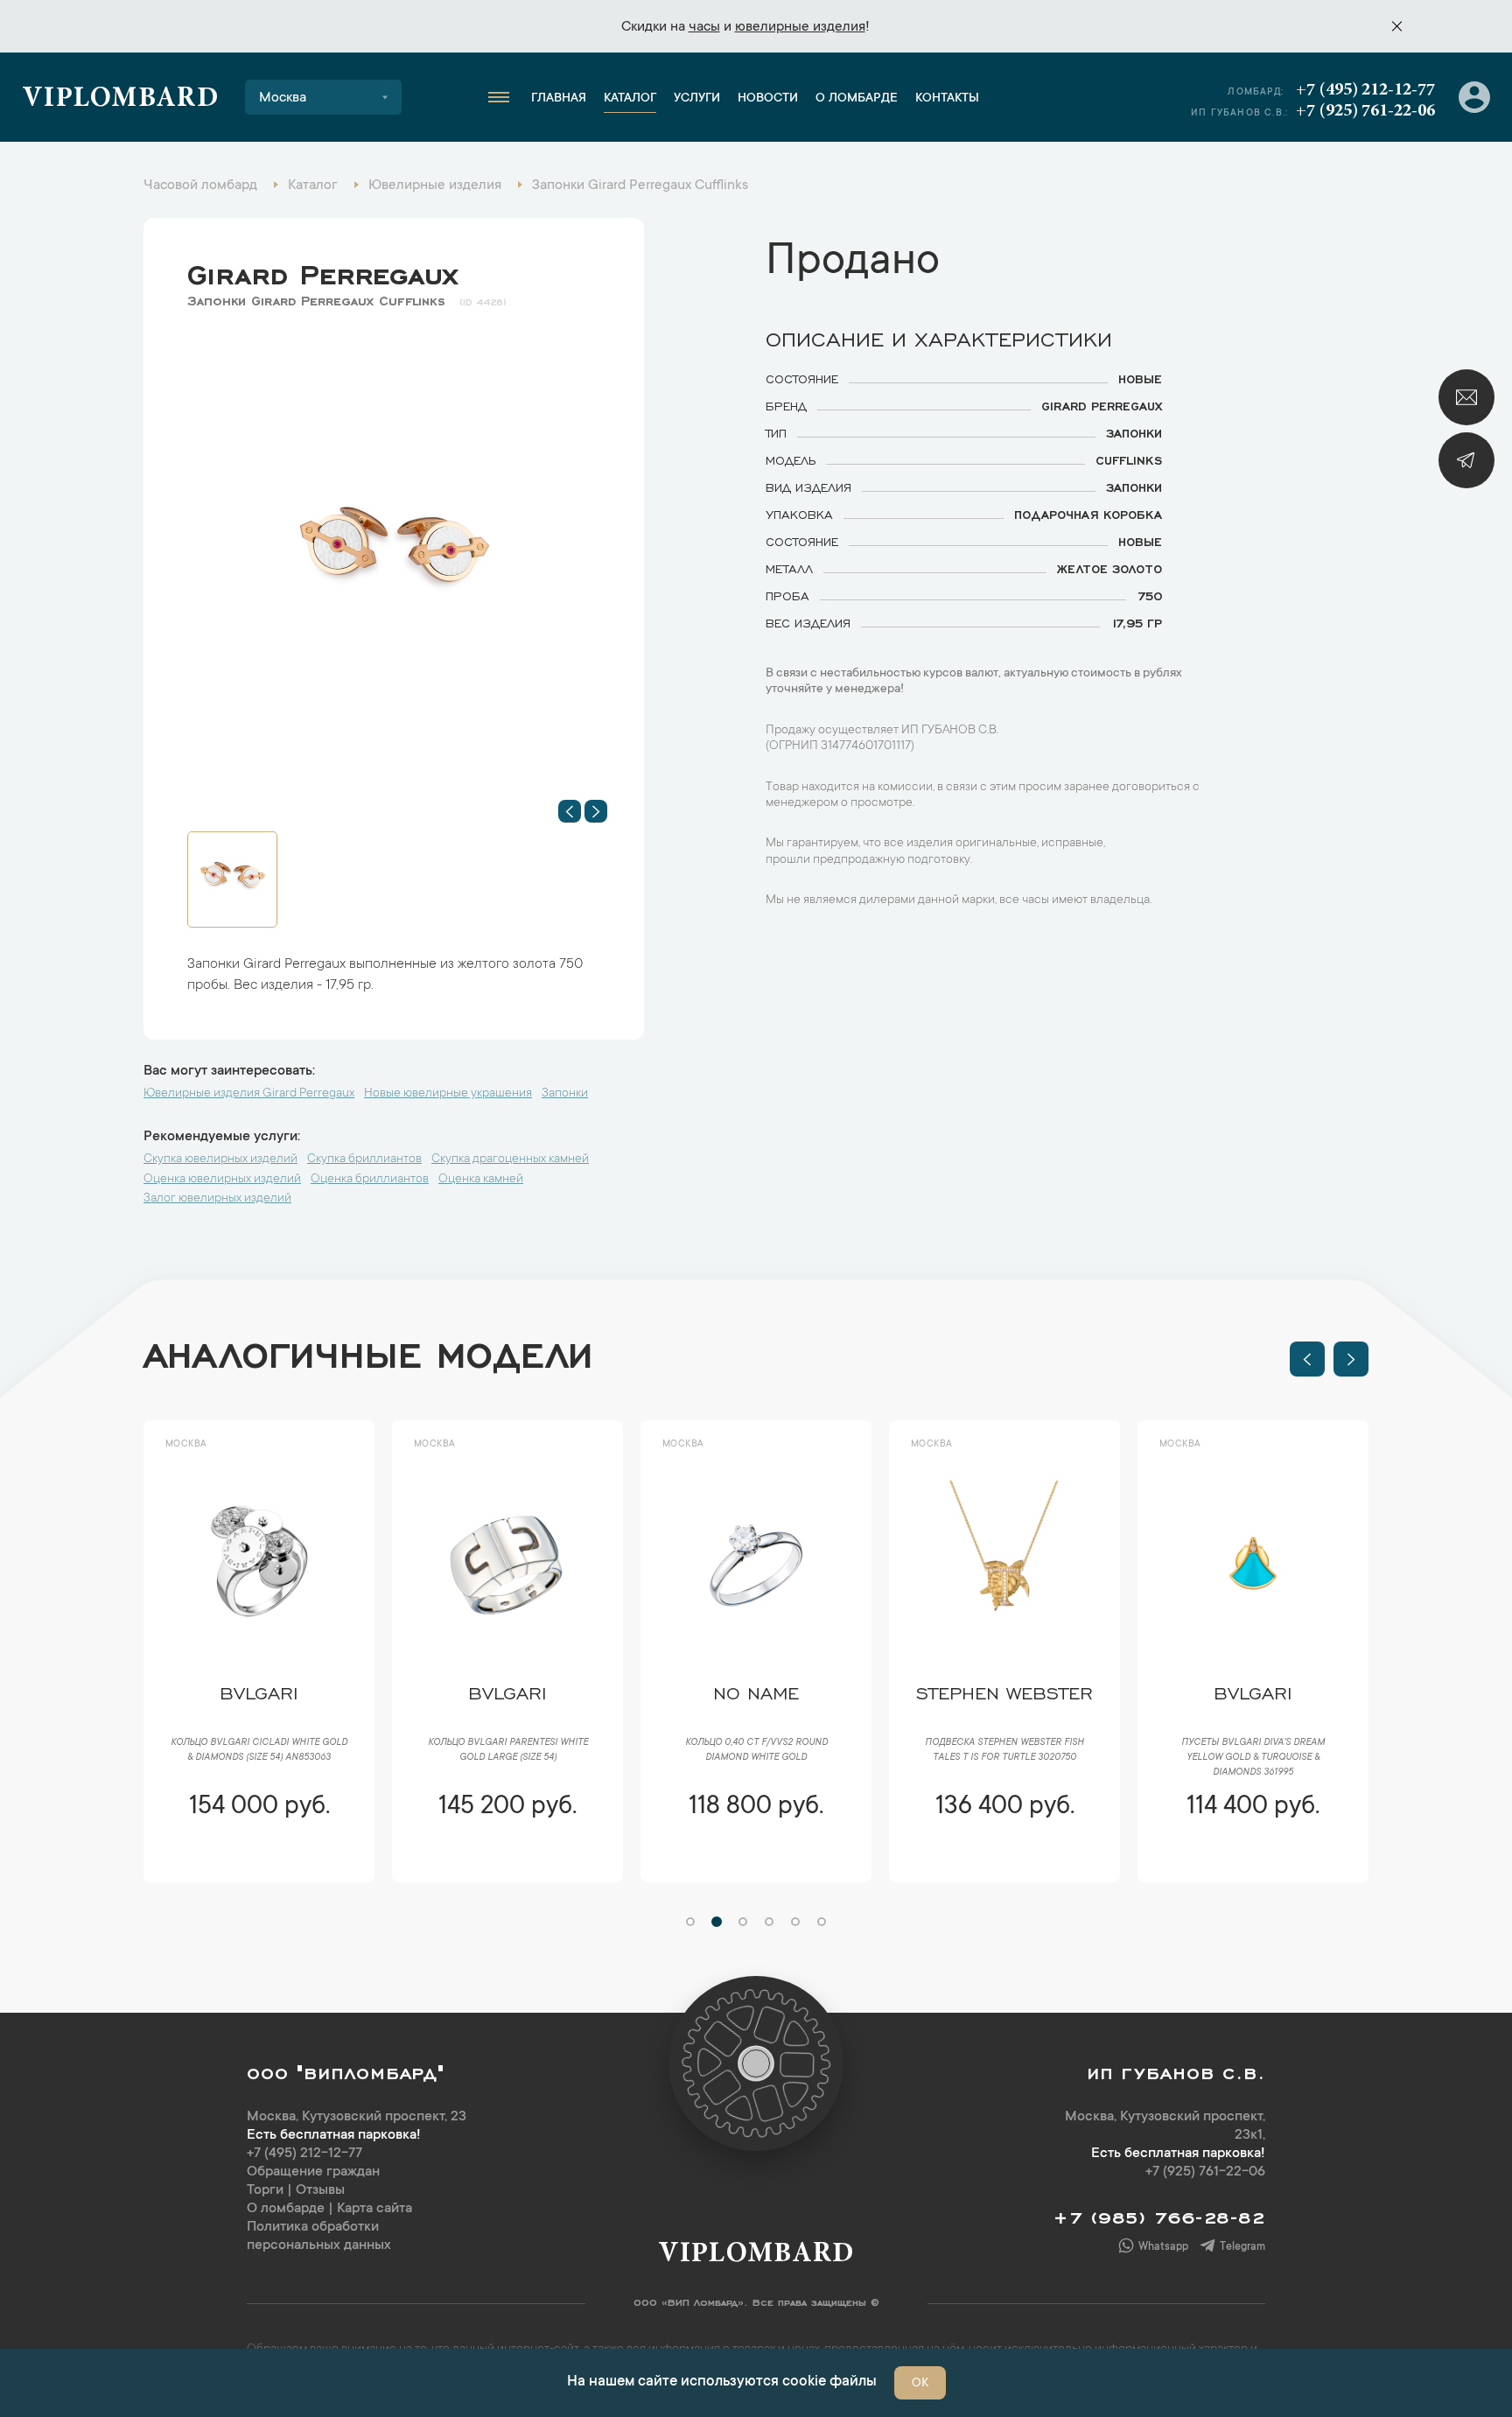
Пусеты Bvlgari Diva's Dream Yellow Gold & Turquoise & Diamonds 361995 (1253, 1758)
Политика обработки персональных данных (319, 2236)
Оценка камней (481, 1180)
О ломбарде (857, 99)
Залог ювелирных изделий (217, 1199)
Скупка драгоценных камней (510, 1159)
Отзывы (320, 2190)
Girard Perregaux (322, 270)
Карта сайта (374, 2209)
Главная (559, 99)
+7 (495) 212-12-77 (1365, 90)
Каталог (630, 99)
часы (704, 27)
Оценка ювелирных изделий (222, 1180)
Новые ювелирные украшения (448, 1094)
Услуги (697, 99)
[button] (570, 811)
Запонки (565, 1094)
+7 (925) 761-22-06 (1365, 111)
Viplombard (120, 100)
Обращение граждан (313, 2172)
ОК (920, 2384)
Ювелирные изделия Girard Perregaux (249, 1094)
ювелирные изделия (800, 27)
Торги (265, 2190)
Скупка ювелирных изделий (220, 1159)
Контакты (947, 99)
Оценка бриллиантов (370, 1180)
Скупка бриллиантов (364, 1159)
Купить (259, 1859)
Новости (768, 99)
